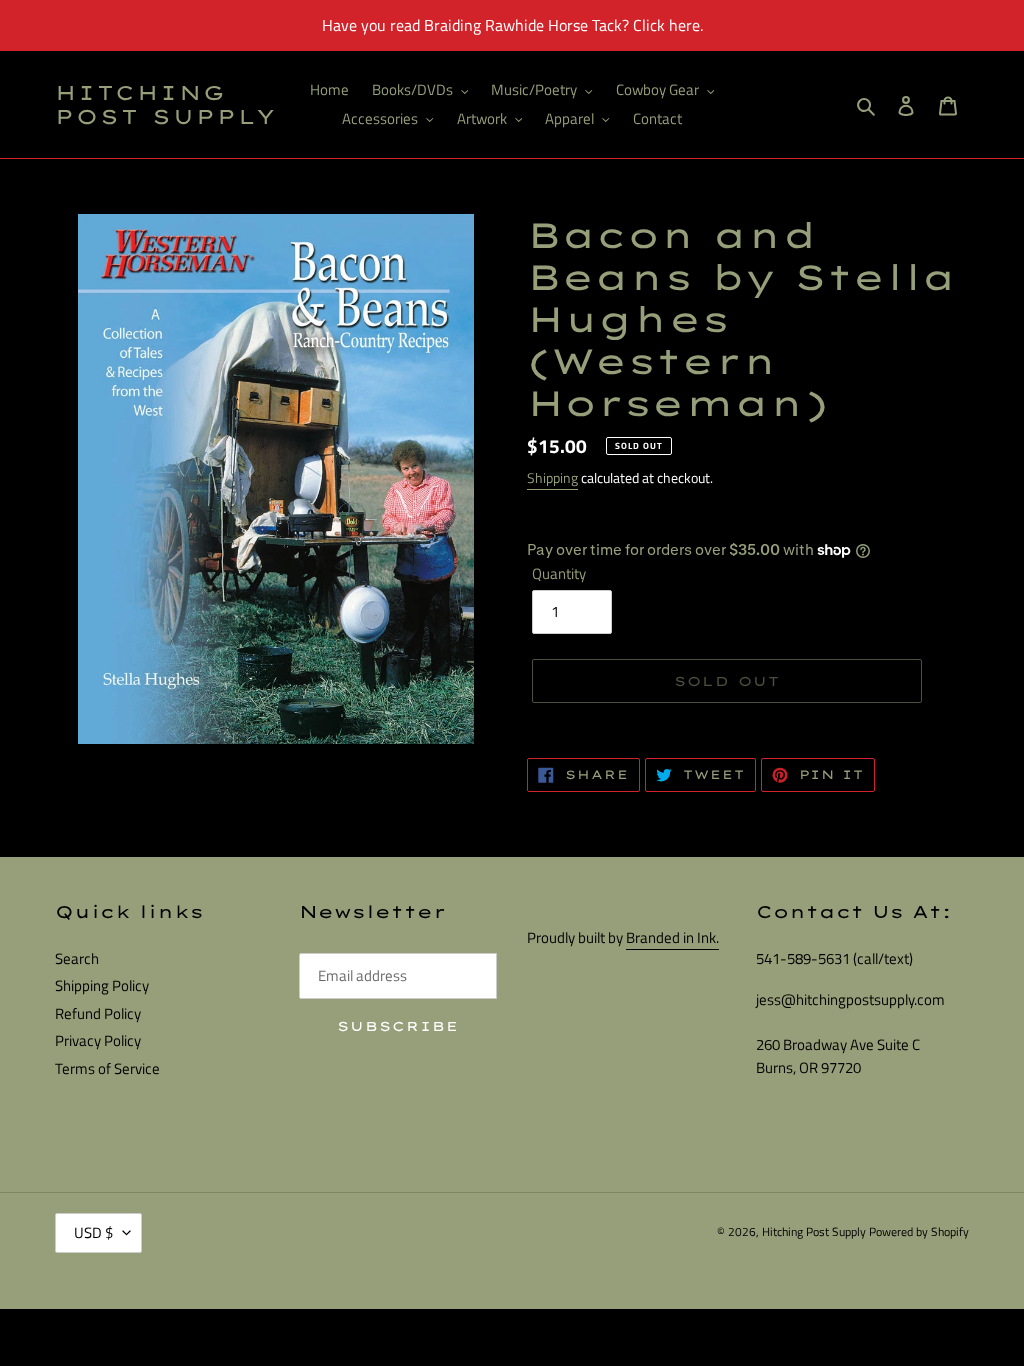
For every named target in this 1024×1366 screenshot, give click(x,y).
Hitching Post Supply (166, 105)
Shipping (552, 477)
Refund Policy (98, 1013)
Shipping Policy (102, 985)
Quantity (559, 574)
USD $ (93, 1232)
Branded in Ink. (672, 937)
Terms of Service (107, 1068)
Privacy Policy (98, 1040)
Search (77, 958)
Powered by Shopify (919, 1231)
